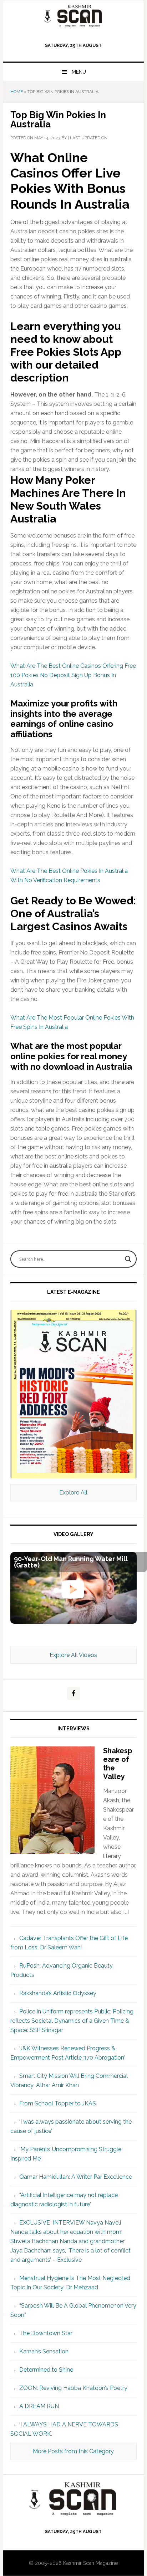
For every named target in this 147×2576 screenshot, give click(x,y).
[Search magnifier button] (128, 1259)
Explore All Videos (73, 1655)
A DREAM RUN (39, 2406)
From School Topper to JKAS (58, 2103)
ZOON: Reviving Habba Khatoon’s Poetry (73, 2388)
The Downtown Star (46, 2333)
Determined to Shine (46, 2370)
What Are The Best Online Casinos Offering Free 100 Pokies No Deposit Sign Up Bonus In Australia (73, 675)
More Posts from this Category (73, 2451)
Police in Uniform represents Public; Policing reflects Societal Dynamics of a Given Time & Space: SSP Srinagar (72, 2021)
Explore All (73, 1493)
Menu (79, 72)
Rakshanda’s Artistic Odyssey (58, 1993)
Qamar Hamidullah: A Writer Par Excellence (76, 2177)
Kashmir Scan (73, 16)
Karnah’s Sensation (44, 2351)
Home (17, 92)
